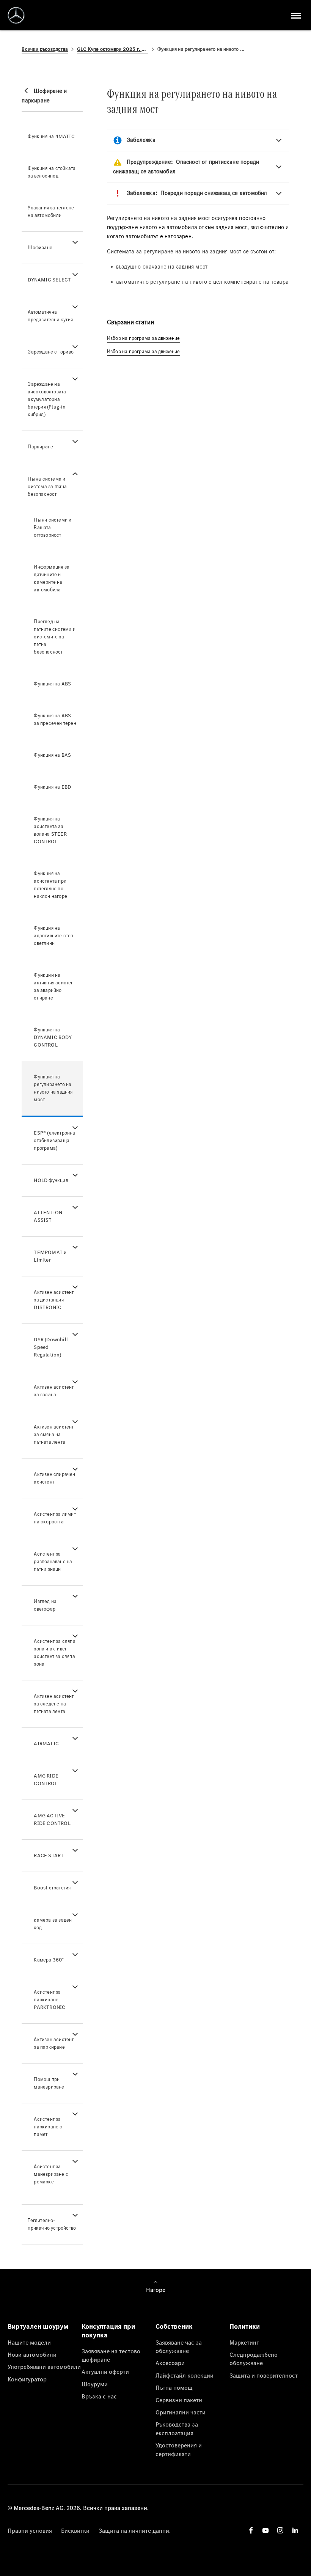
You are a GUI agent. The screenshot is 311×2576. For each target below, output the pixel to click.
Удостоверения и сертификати (179, 2449)
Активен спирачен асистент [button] (54, 1478)
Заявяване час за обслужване (179, 2347)
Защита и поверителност (264, 2375)
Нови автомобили (32, 2354)
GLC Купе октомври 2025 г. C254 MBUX (113, 49)
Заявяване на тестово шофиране (111, 2355)
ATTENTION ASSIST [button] (48, 1216)
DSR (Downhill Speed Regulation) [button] (51, 1347)
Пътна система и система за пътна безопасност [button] (47, 486)
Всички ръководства (45, 49)
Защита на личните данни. (135, 2530)
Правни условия (30, 2530)
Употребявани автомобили (44, 2367)
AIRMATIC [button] (46, 1744)
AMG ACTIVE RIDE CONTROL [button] (52, 1819)
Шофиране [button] (40, 248)
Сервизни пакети (179, 2400)
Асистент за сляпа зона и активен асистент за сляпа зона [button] (54, 1653)
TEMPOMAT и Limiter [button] (50, 1256)
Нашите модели (29, 2342)
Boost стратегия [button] (52, 1888)
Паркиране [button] (40, 447)
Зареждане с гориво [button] (51, 352)
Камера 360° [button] (49, 1960)
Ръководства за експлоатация (177, 2428)
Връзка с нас (99, 2396)
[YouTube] (265, 2530)
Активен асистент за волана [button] (54, 1391)
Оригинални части (181, 2412)
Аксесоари (170, 2363)
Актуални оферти (105, 2372)
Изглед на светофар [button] (45, 1605)
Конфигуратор (27, 2379)
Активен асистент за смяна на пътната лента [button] (54, 1434)
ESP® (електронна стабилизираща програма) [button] (54, 1140)
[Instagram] (280, 2530)
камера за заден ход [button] (53, 1924)
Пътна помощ (174, 2387)
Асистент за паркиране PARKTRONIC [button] (49, 2000)
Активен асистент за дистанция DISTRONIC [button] (54, 1300)
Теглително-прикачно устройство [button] (52, 2224)
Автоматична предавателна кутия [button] (50, 316)
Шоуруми (95, 2384)
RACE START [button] (49, 1855)
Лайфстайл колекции (185, 2375)
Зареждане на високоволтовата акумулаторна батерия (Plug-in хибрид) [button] (47, 399)
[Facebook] (251, 2530)
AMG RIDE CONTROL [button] (46, 1780)
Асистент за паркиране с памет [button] (48, 2127)
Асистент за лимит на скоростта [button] (55, 1518)
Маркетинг (244, 2342)
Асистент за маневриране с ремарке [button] (51, 2174)
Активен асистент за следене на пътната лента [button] (54, 1704)
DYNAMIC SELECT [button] (49, 280)
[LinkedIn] (295, 2530)
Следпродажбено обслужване (254, 2359)
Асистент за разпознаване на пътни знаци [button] (53, 1561)
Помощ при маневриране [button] (49, 2083)
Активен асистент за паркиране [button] (54, 2043)
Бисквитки (75, 2530)
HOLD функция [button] (51, 1180)
